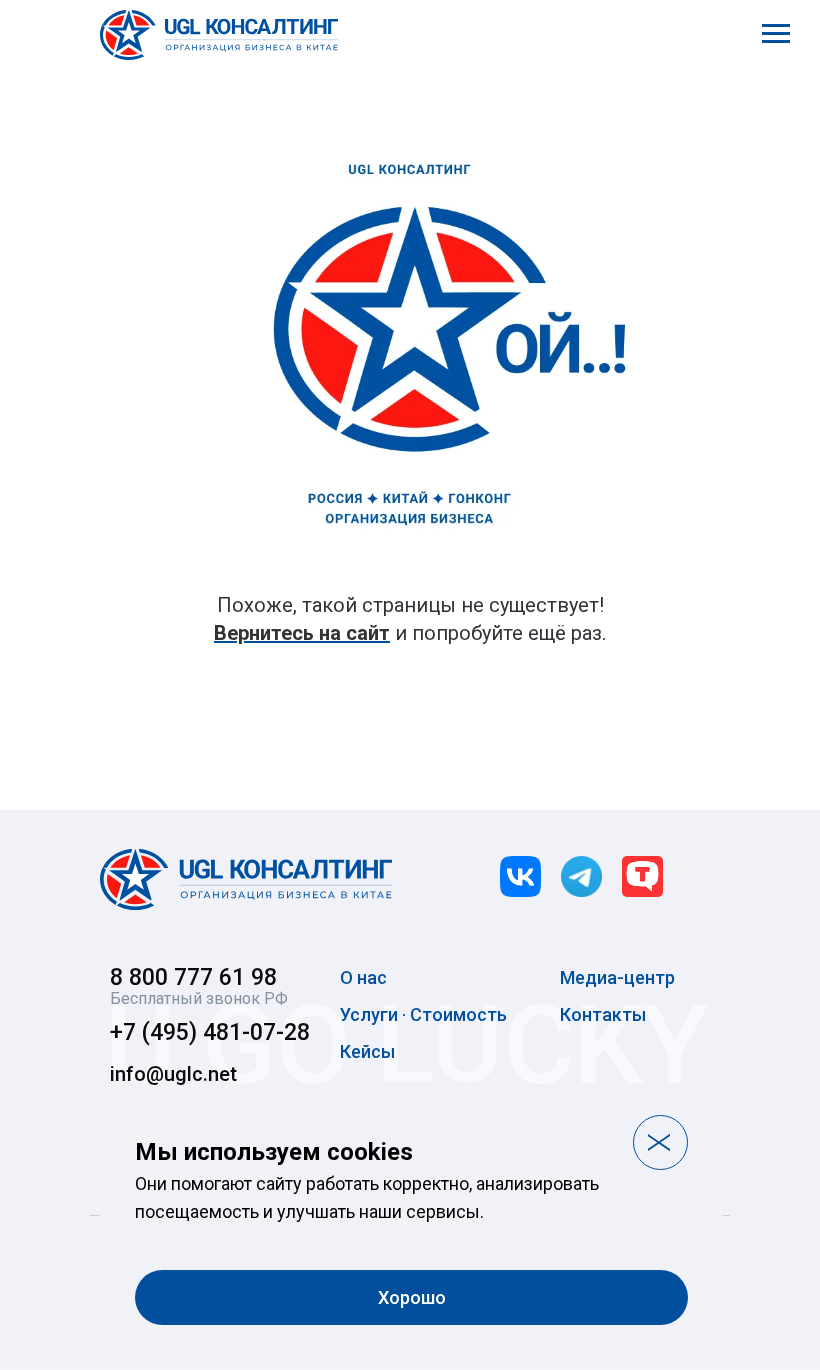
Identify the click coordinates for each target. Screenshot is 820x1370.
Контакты (603, 1014)
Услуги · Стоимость (423, 1014)
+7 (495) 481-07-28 (210, 1032)
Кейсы (367, 1051)
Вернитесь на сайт (302, 633)
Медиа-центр (617, 977)
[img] (246, 879)
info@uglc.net (173, 1074)
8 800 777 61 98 (193, 977)
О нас (363, 977)
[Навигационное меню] (776, 34)
